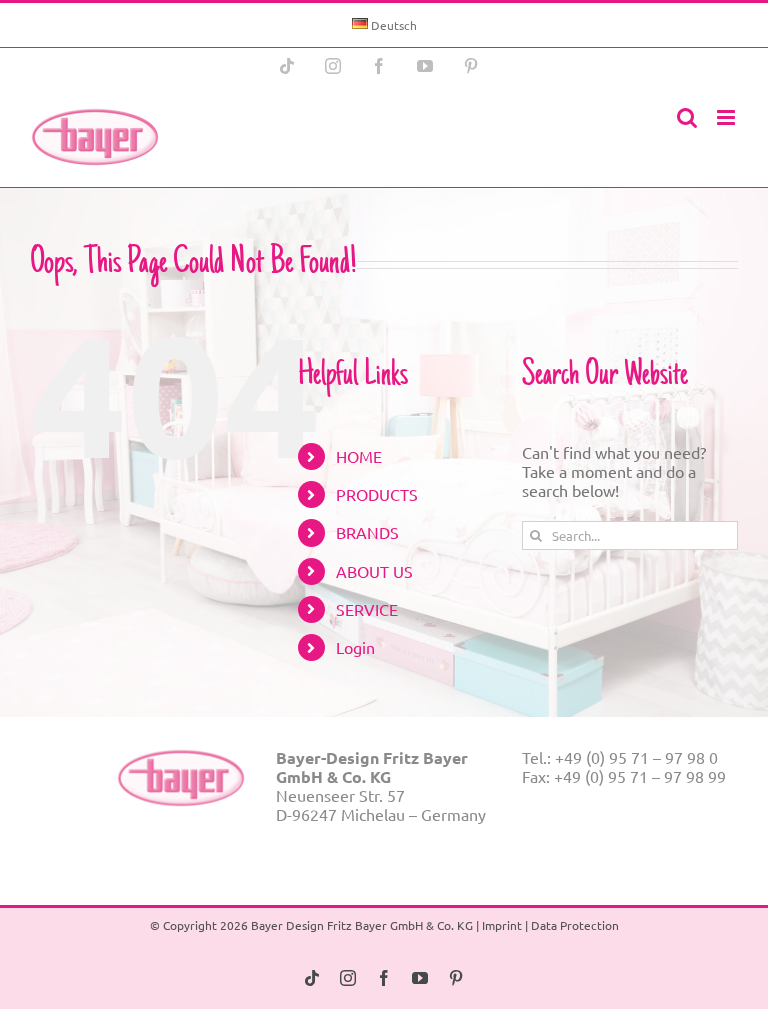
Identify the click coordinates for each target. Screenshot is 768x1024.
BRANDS (367, 532)
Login (355, 647)
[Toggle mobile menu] (727, 117)
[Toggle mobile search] (687, 117)
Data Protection (575, 925)
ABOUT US (374, 571)
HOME (359, 456)
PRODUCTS (377, 494)
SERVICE (367, 609)
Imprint (502, 925)
